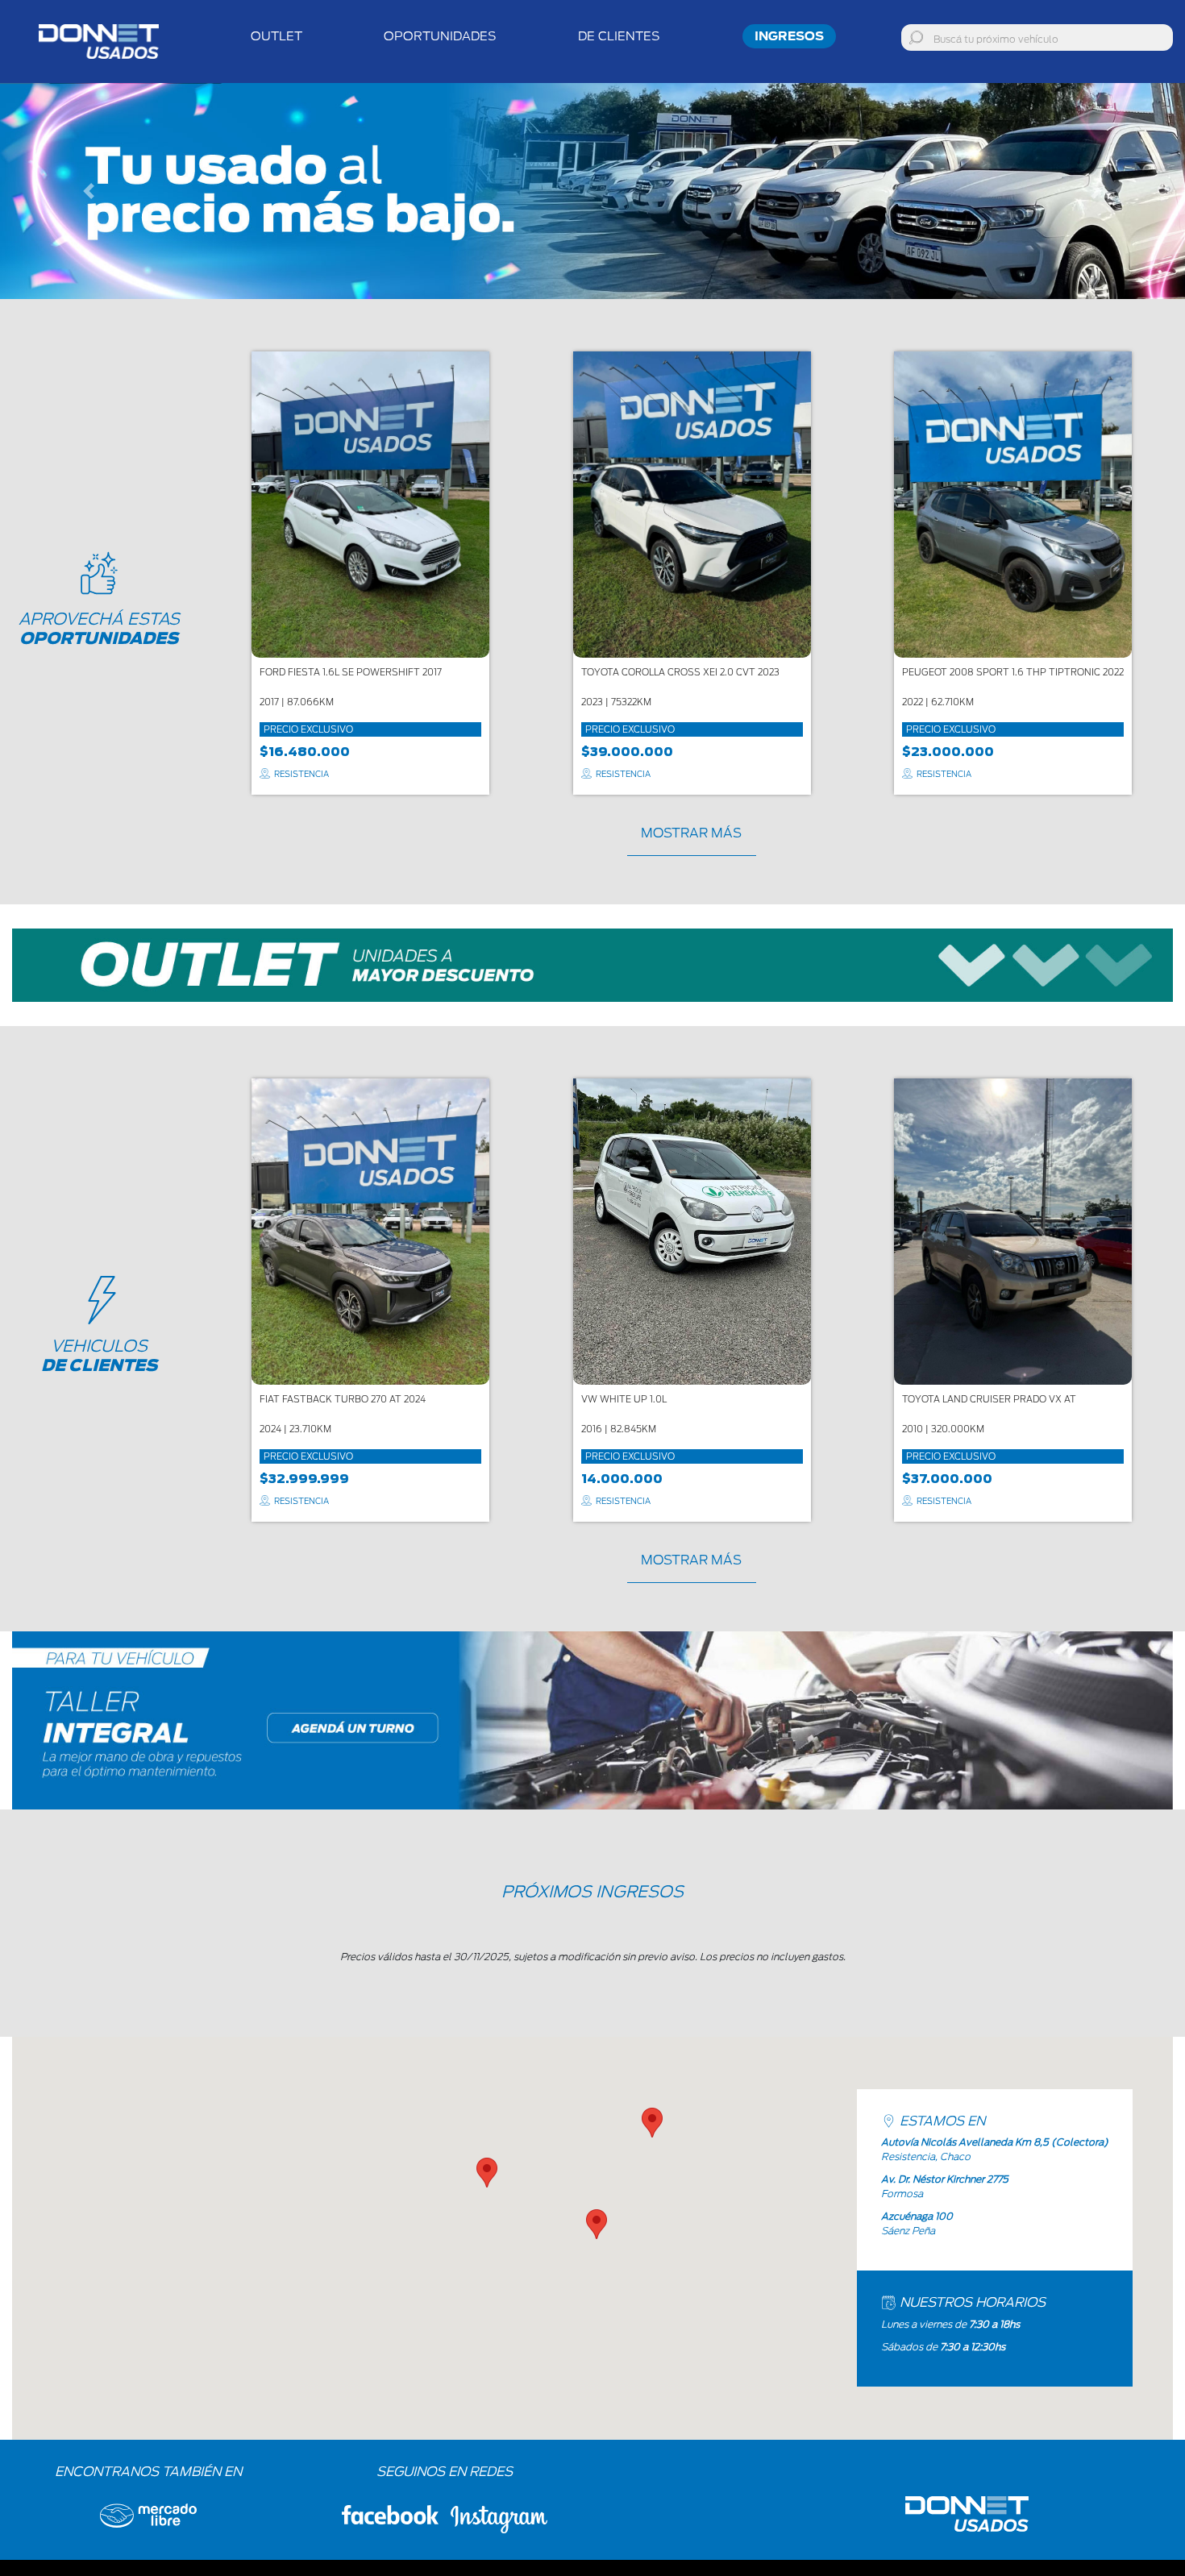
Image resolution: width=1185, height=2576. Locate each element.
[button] (89, 191)
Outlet (276, 36)
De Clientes (619, 36)
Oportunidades (440, 36)
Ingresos (789, 36)
